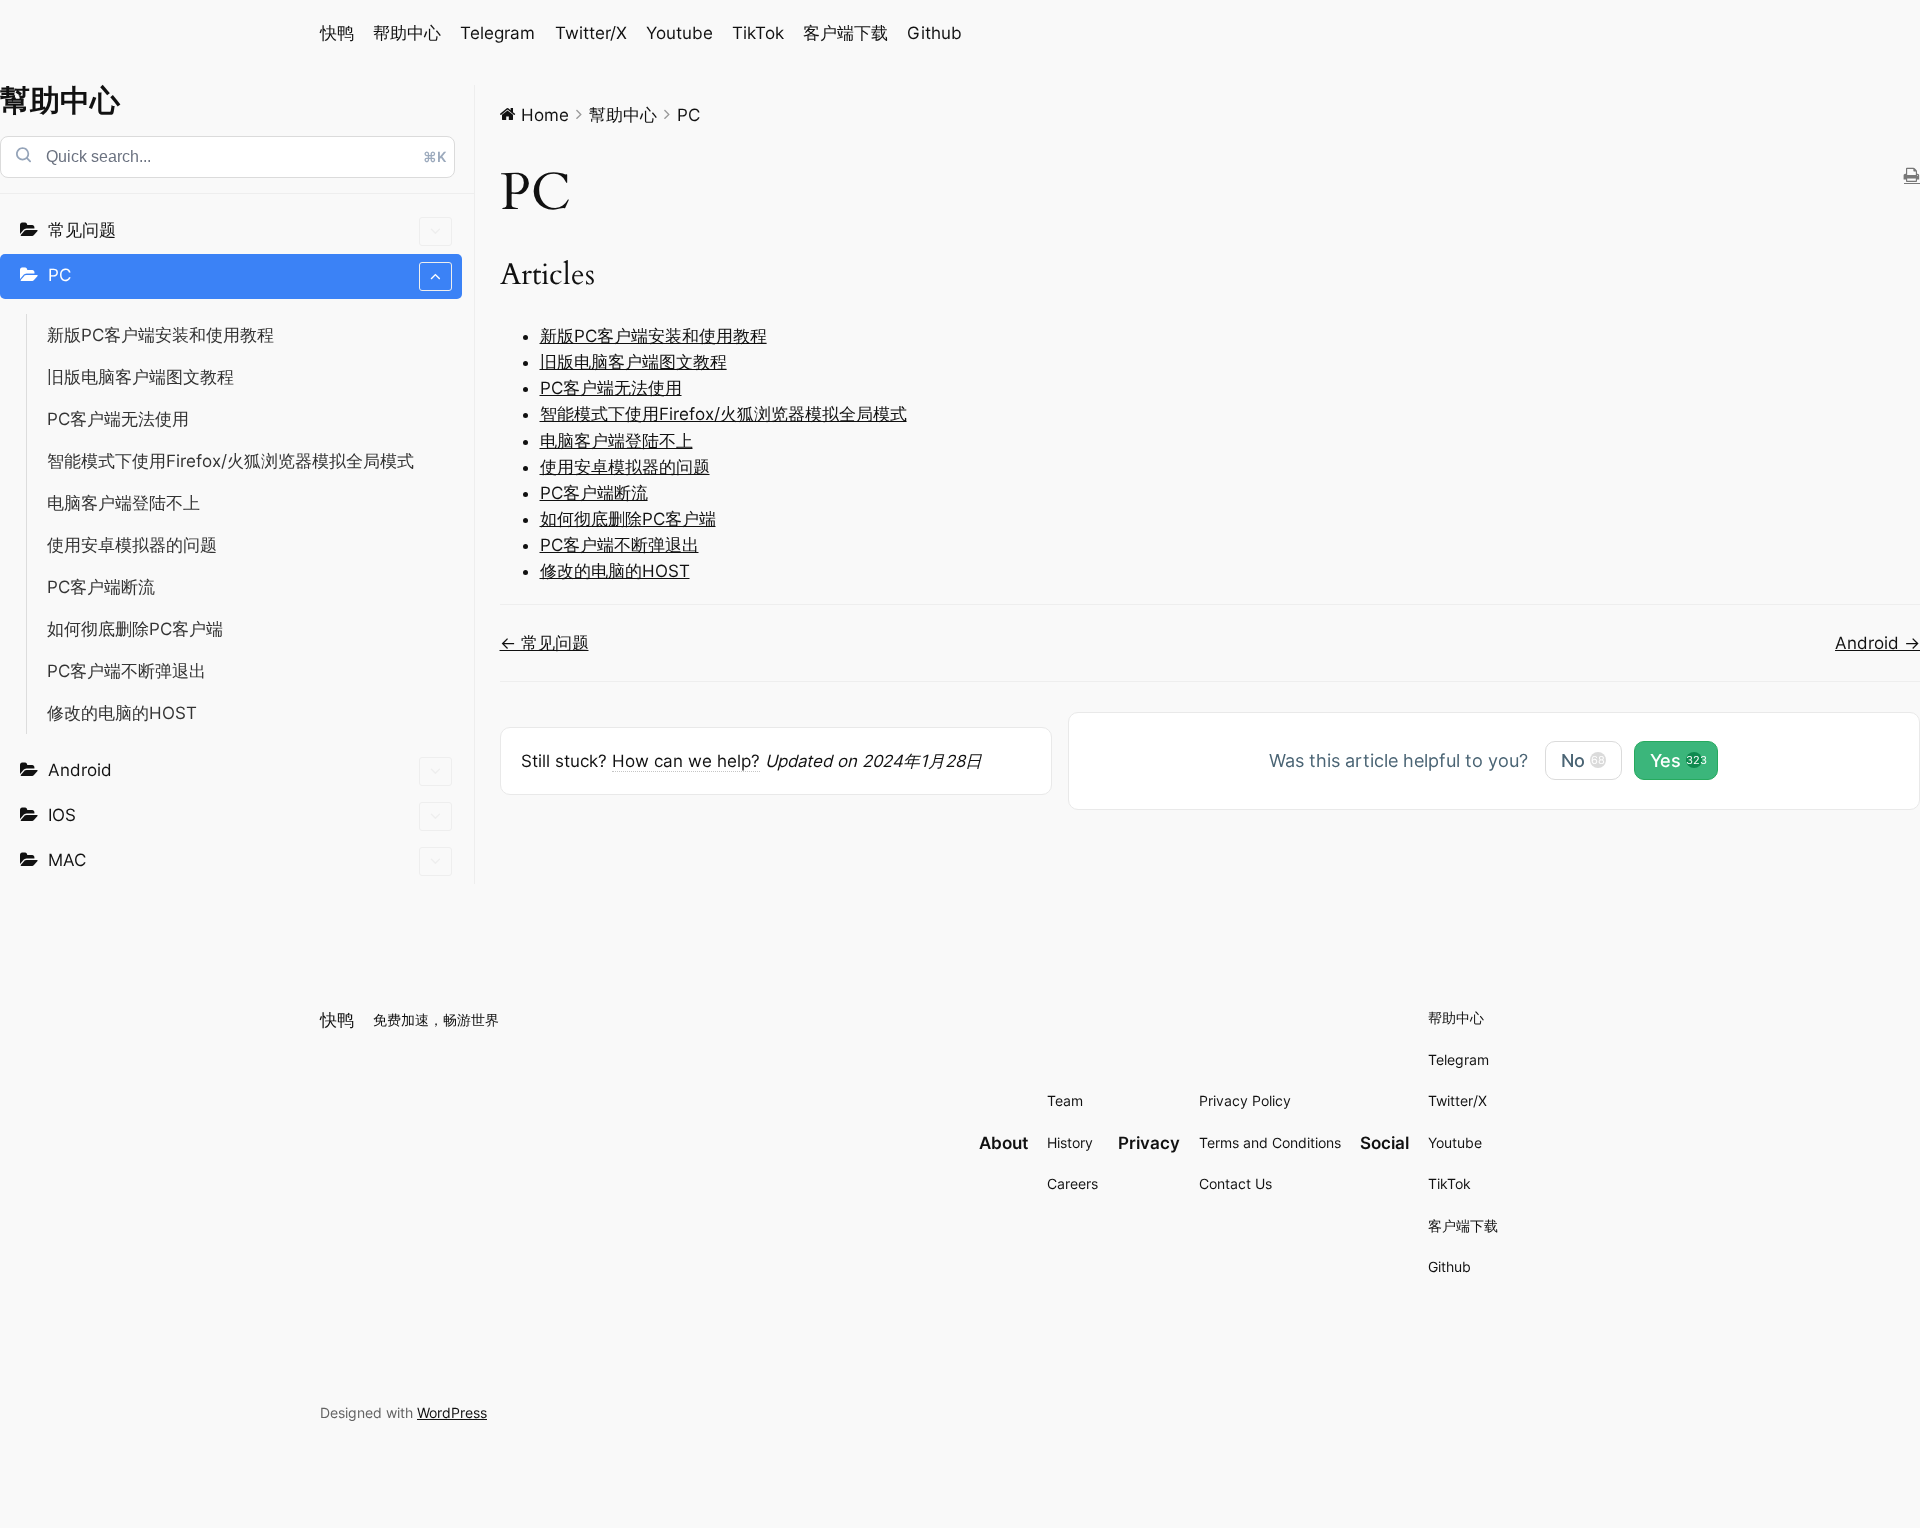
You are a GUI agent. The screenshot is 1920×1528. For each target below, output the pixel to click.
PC (59, 275)
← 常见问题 (544, 643)
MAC (67, 860)
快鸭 (337, 33)
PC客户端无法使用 (118, 419)
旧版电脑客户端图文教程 (140, 377)
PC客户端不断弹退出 (126, 671)
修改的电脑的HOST (122, 713)
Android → (1877, 643)
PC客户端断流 (101, 587)
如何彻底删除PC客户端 (135, 629)
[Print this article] (1912, 176)
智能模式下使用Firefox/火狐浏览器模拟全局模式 (230, 461)
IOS (62, 815)
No (1583, 760)
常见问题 (82, 230)
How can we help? (686, 761)
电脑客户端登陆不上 (123, 503)
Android (80, 770)
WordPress (452, 1412)
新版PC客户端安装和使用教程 (160, 335)
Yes (1678, 760)
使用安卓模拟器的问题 (132, 545)
